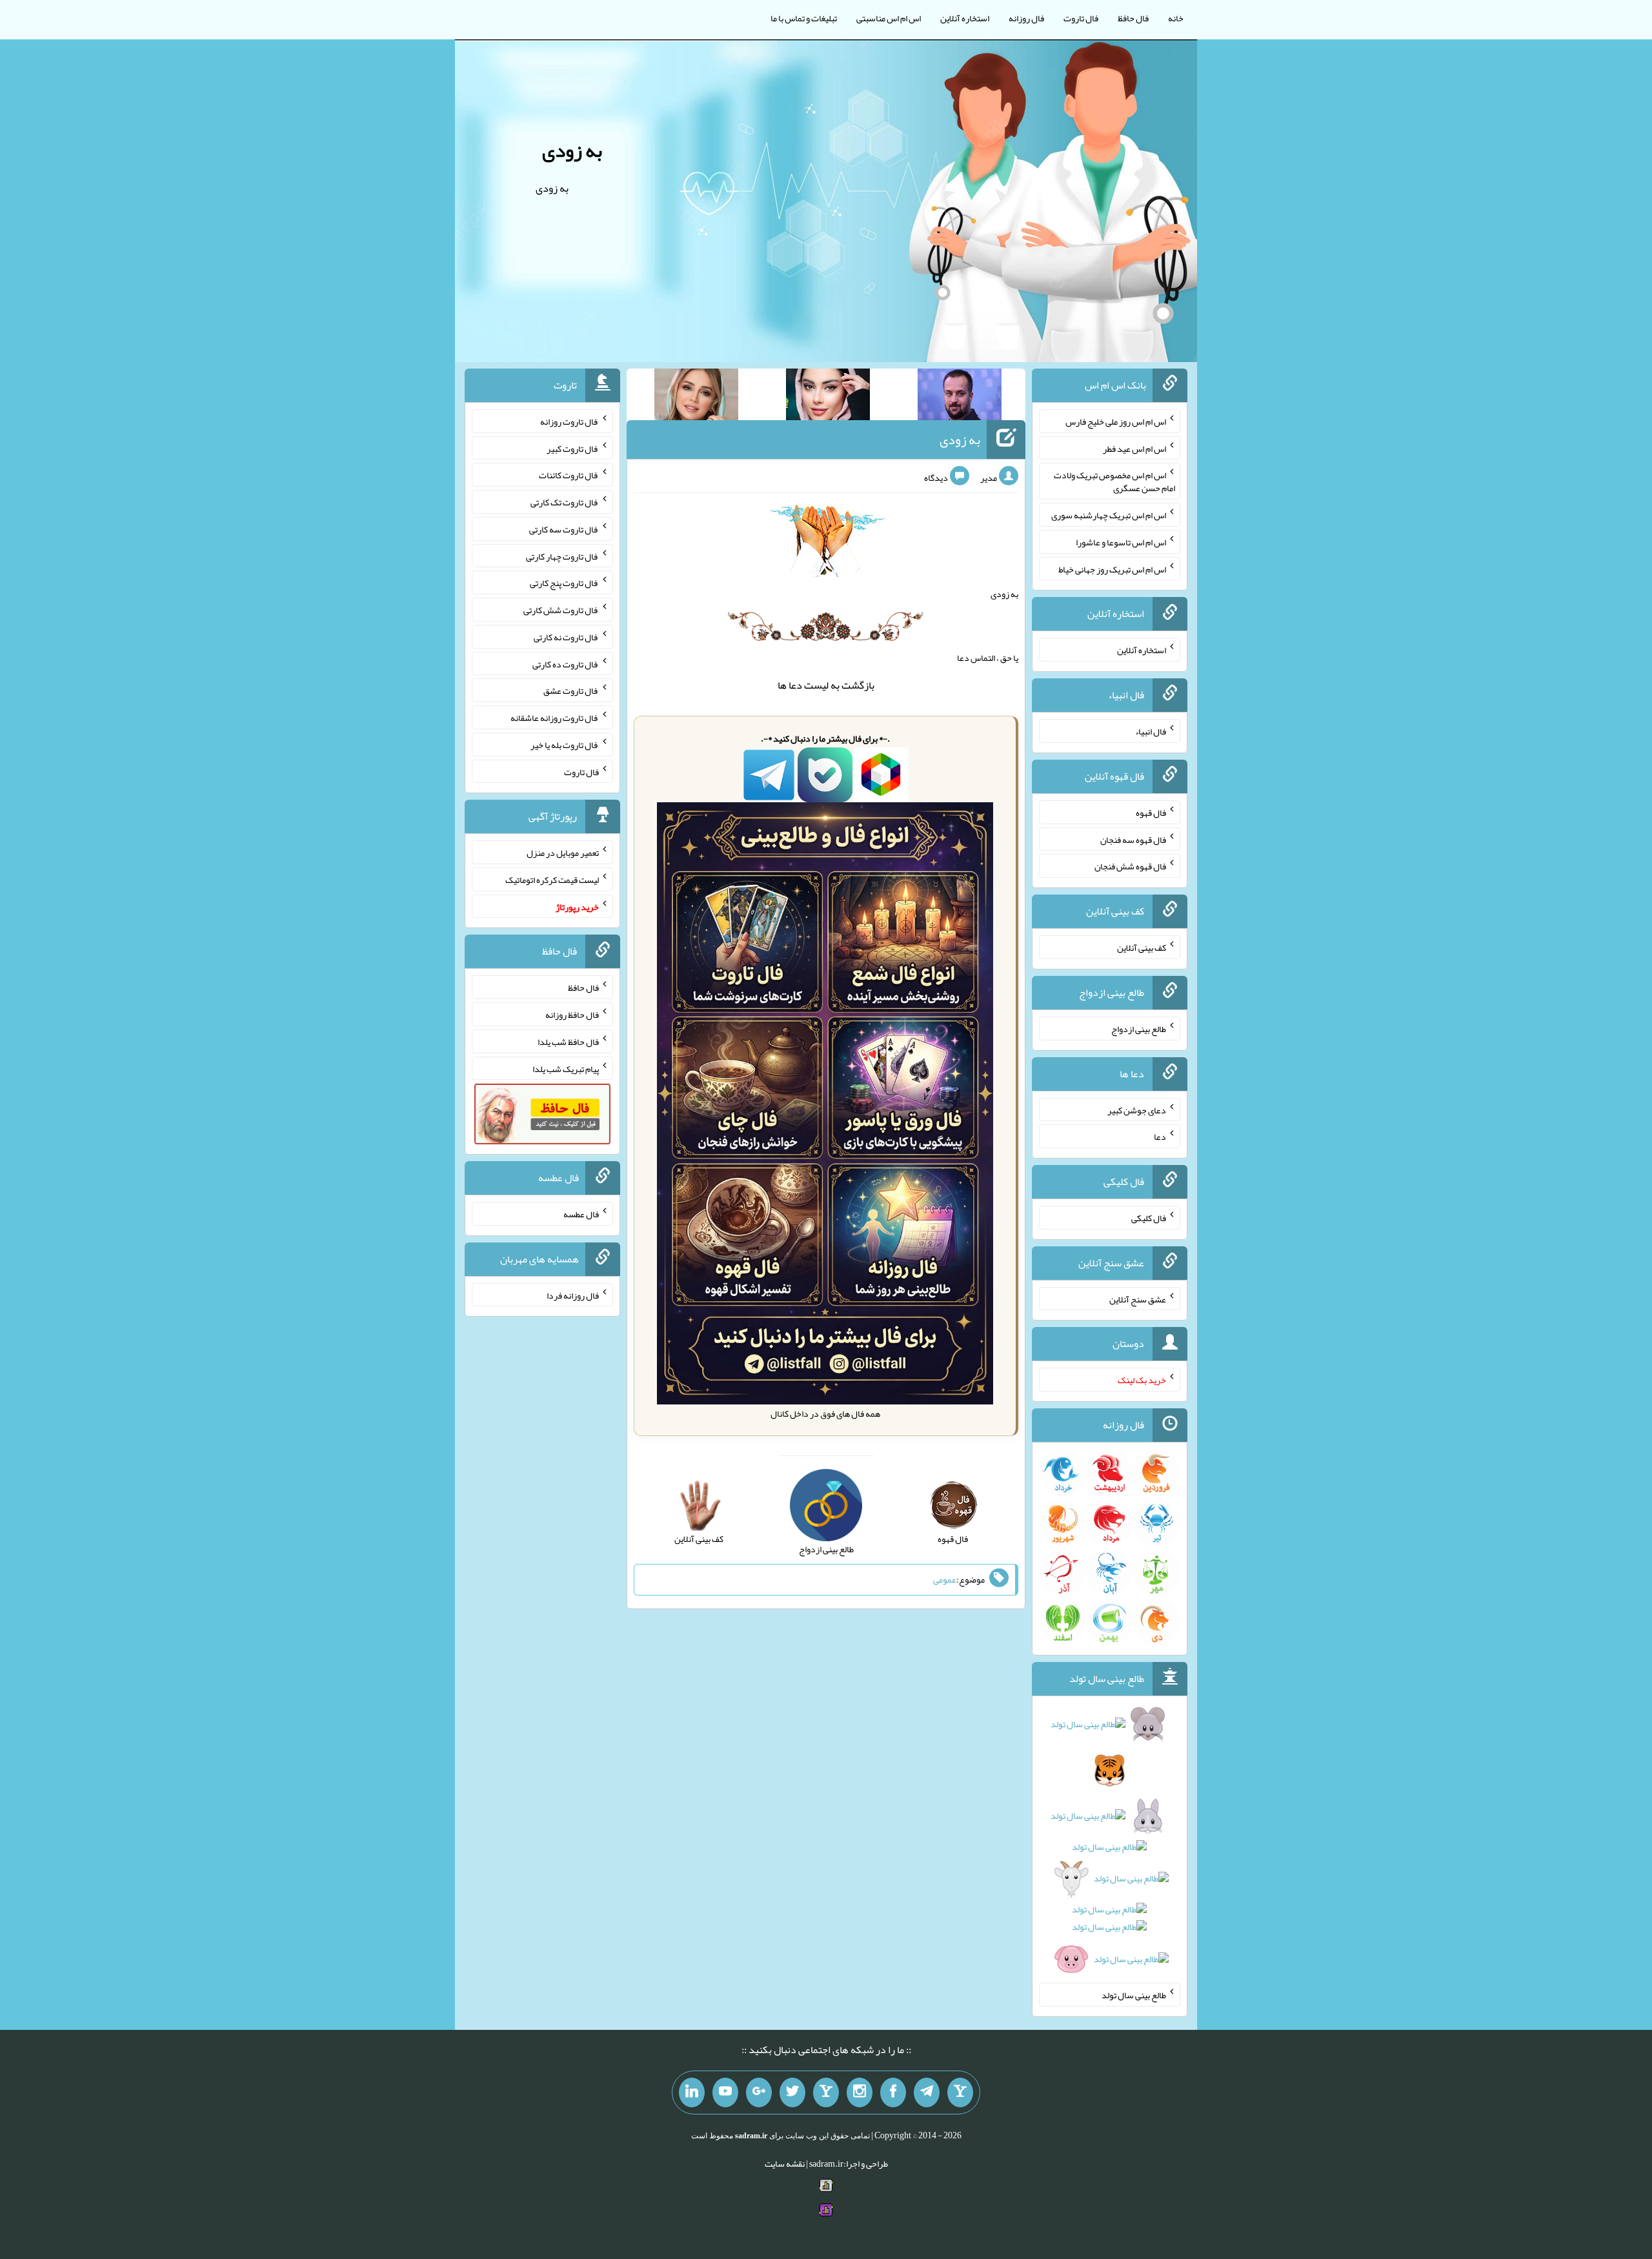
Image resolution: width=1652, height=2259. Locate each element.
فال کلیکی (1149, 1218)
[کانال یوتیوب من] (725, 2092)
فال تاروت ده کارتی (566, 664)
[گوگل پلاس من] (759, 2092)
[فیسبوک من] (893, 2092)
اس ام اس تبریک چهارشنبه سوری (1109, 515)
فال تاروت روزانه (569, 421)
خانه (1176, 18)
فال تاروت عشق (571, 691)
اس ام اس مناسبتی (889, 18)
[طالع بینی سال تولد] (1110, 1846)
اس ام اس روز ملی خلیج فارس (1116, 421)
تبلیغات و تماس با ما (804, 18)
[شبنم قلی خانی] (696, 397)
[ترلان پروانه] (828, 397)
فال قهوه (1151, 813)
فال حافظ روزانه (572, 1015)
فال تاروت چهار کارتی (562, 556)
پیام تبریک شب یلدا (566, 1068)
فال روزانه (1026, 18)
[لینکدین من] (692, 2092)
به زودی (572, 150)
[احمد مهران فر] (960, 397)
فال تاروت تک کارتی (565, 502)
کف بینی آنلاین (1142, 947)
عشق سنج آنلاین (1138, 1299)
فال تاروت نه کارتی (566, 637)
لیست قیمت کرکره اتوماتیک (552, 880)
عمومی (945, 1579)
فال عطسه (581, 1214)
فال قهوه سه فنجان (1133, 839)
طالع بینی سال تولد (1134, 1995)
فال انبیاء (1151, 731)
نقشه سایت (785, 2163)
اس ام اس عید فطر (1134, 448)
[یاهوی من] (960, 2092)
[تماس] (826, 2092)
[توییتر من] (792, 2092)
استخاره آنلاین (965, 18)
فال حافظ (1133, 18)
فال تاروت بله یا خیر (565, 745)
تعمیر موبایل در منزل (563, 853)
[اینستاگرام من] (860, 2092)
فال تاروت (1081, 18)
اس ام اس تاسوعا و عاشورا (1121, 542)
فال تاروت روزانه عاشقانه (555, 718)
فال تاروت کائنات (569, 475)
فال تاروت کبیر (573, 448)
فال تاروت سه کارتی (564, 529)
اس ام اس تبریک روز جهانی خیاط (1112, 569)
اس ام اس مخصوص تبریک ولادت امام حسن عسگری (1114, 481)
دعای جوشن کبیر (1137, 1109)
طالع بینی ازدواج (1139, 1029)
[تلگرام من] (927, 2092)
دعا (795, 685)
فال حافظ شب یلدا (568, 1042)
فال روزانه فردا (573, 1295)
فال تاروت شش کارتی (561, 610)
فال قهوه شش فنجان (1130, 866)
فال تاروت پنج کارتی (564, 583)
